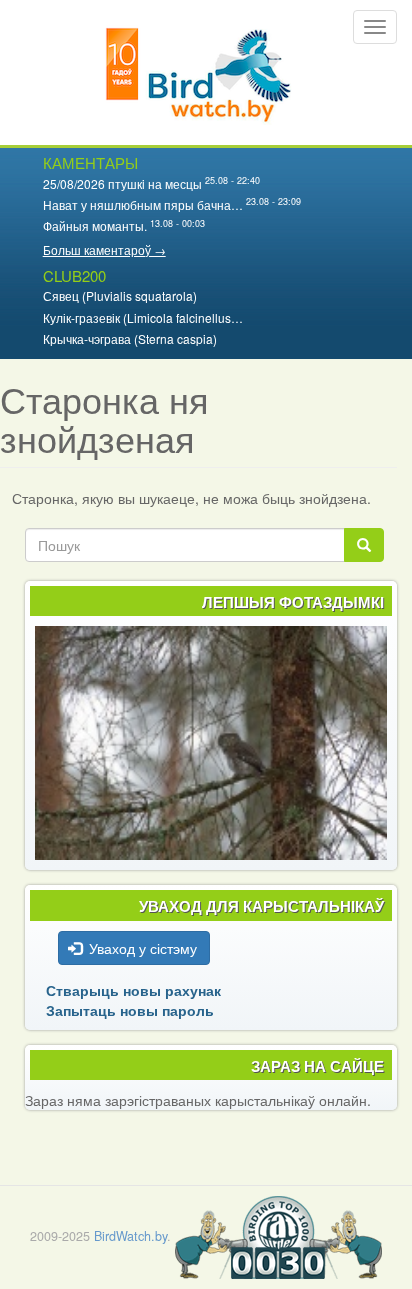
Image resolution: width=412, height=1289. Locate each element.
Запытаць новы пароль (130, 1010)
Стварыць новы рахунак (133, 990)
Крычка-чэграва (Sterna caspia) (130, 338)
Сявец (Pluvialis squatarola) (120, 295)
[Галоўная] (198, 72)
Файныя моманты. (95, 225)
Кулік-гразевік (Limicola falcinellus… (143, 317)
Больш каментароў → (104, 249)
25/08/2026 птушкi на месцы (122, 183)
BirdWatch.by (130, 1236)
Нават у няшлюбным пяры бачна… (143, 204)
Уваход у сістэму (143, 948)
